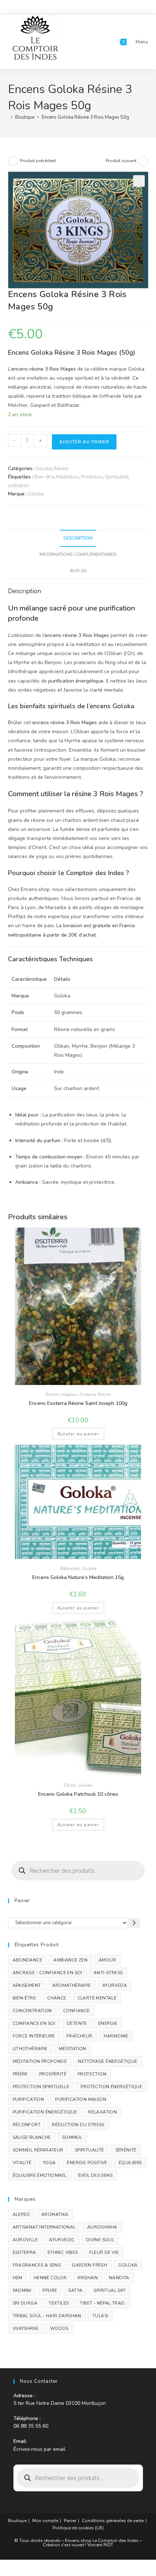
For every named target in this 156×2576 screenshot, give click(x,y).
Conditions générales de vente (113, 2521)
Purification (28, 2099)
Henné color (50, 2278)
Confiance (77, 2011)
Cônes (70, 1785)
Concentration (32, 2011)
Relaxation (102, 2112)
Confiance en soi (34, 2023)
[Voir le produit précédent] (13, 161)
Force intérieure (34, 2036)
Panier (70, 2521)
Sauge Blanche (32, 2137)
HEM (18, 2278)
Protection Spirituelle (41, 2087)
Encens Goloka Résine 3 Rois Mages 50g (85, 117)
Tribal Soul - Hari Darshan (47, 2316)
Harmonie (116, 2036)
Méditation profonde (40, 2061)
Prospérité (53, 2074)
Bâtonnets (70, 1568)
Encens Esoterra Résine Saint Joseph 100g (78, 1403)
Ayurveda (115, 1985)
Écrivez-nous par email (39, 2449)
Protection (92, 477)
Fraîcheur (79, 2036)
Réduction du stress (78, 2125)
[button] (139, 181)
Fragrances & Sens (37, 2265)
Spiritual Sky (110, 2290)
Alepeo (21, 2214)
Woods (59, 2328)
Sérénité (126, 2150)
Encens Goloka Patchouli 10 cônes (78, 1794)
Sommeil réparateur (38, 2150)
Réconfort (27, 2125)
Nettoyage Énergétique (108, 2061)
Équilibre (130, 2163)
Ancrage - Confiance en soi (48, 1973)
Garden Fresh (89, 2265)
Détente (77, 2023)
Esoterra (87, 1394)
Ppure (50, 2290)
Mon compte (45, 2521)
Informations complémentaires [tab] (78, 554)
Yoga (49, 2163)
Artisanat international (44, 2227)
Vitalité (22, 2163)
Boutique (17, 2521)
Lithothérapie (30, 2049)
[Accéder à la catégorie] (134, 1923)
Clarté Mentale (97, 1998)
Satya (75, 2290)
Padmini (22, 2290)
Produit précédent (38, 161)
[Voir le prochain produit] (143, 161)
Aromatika (55, 2214)
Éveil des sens (95, 2175)
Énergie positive (87, 2163)
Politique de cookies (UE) (78, 2528)
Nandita (119, 2278)
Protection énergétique (111, 2087)
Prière (20, 2074)
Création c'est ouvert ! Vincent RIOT (78, 2545)
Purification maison (81, 2099)
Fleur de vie (104, 2252)
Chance (57, 1998)
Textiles (59, 2303)
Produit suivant (121, 161)
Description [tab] (78, 538)
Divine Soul (100, 2240)
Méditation (67, 477)
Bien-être (44, 477)
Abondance (28, 1960)
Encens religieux (61, 1394)
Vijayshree (26, 2328)
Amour (107, 1960)
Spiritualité (116, 477)
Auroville (25, 2240)
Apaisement (27, 1985)
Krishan (88, 2278)
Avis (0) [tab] (78, 571)
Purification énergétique (45, 2112)
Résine (61, 469)
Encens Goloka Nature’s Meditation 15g (78, 1577)
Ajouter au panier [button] (78, 1434)
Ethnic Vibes (63, 2252)
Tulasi (100, 2316)
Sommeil (72, 2137)
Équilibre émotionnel (40, 2175)
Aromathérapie (72, 1985)
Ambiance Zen (70, 1960)
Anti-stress (108, 1973)
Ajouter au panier (84, 442)
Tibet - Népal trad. (103, 2303)
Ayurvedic (62, 2240)
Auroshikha (102, 2227)
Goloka (44, 469)
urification (18, 486)
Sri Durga (25, 2303)
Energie (108, 2023)
